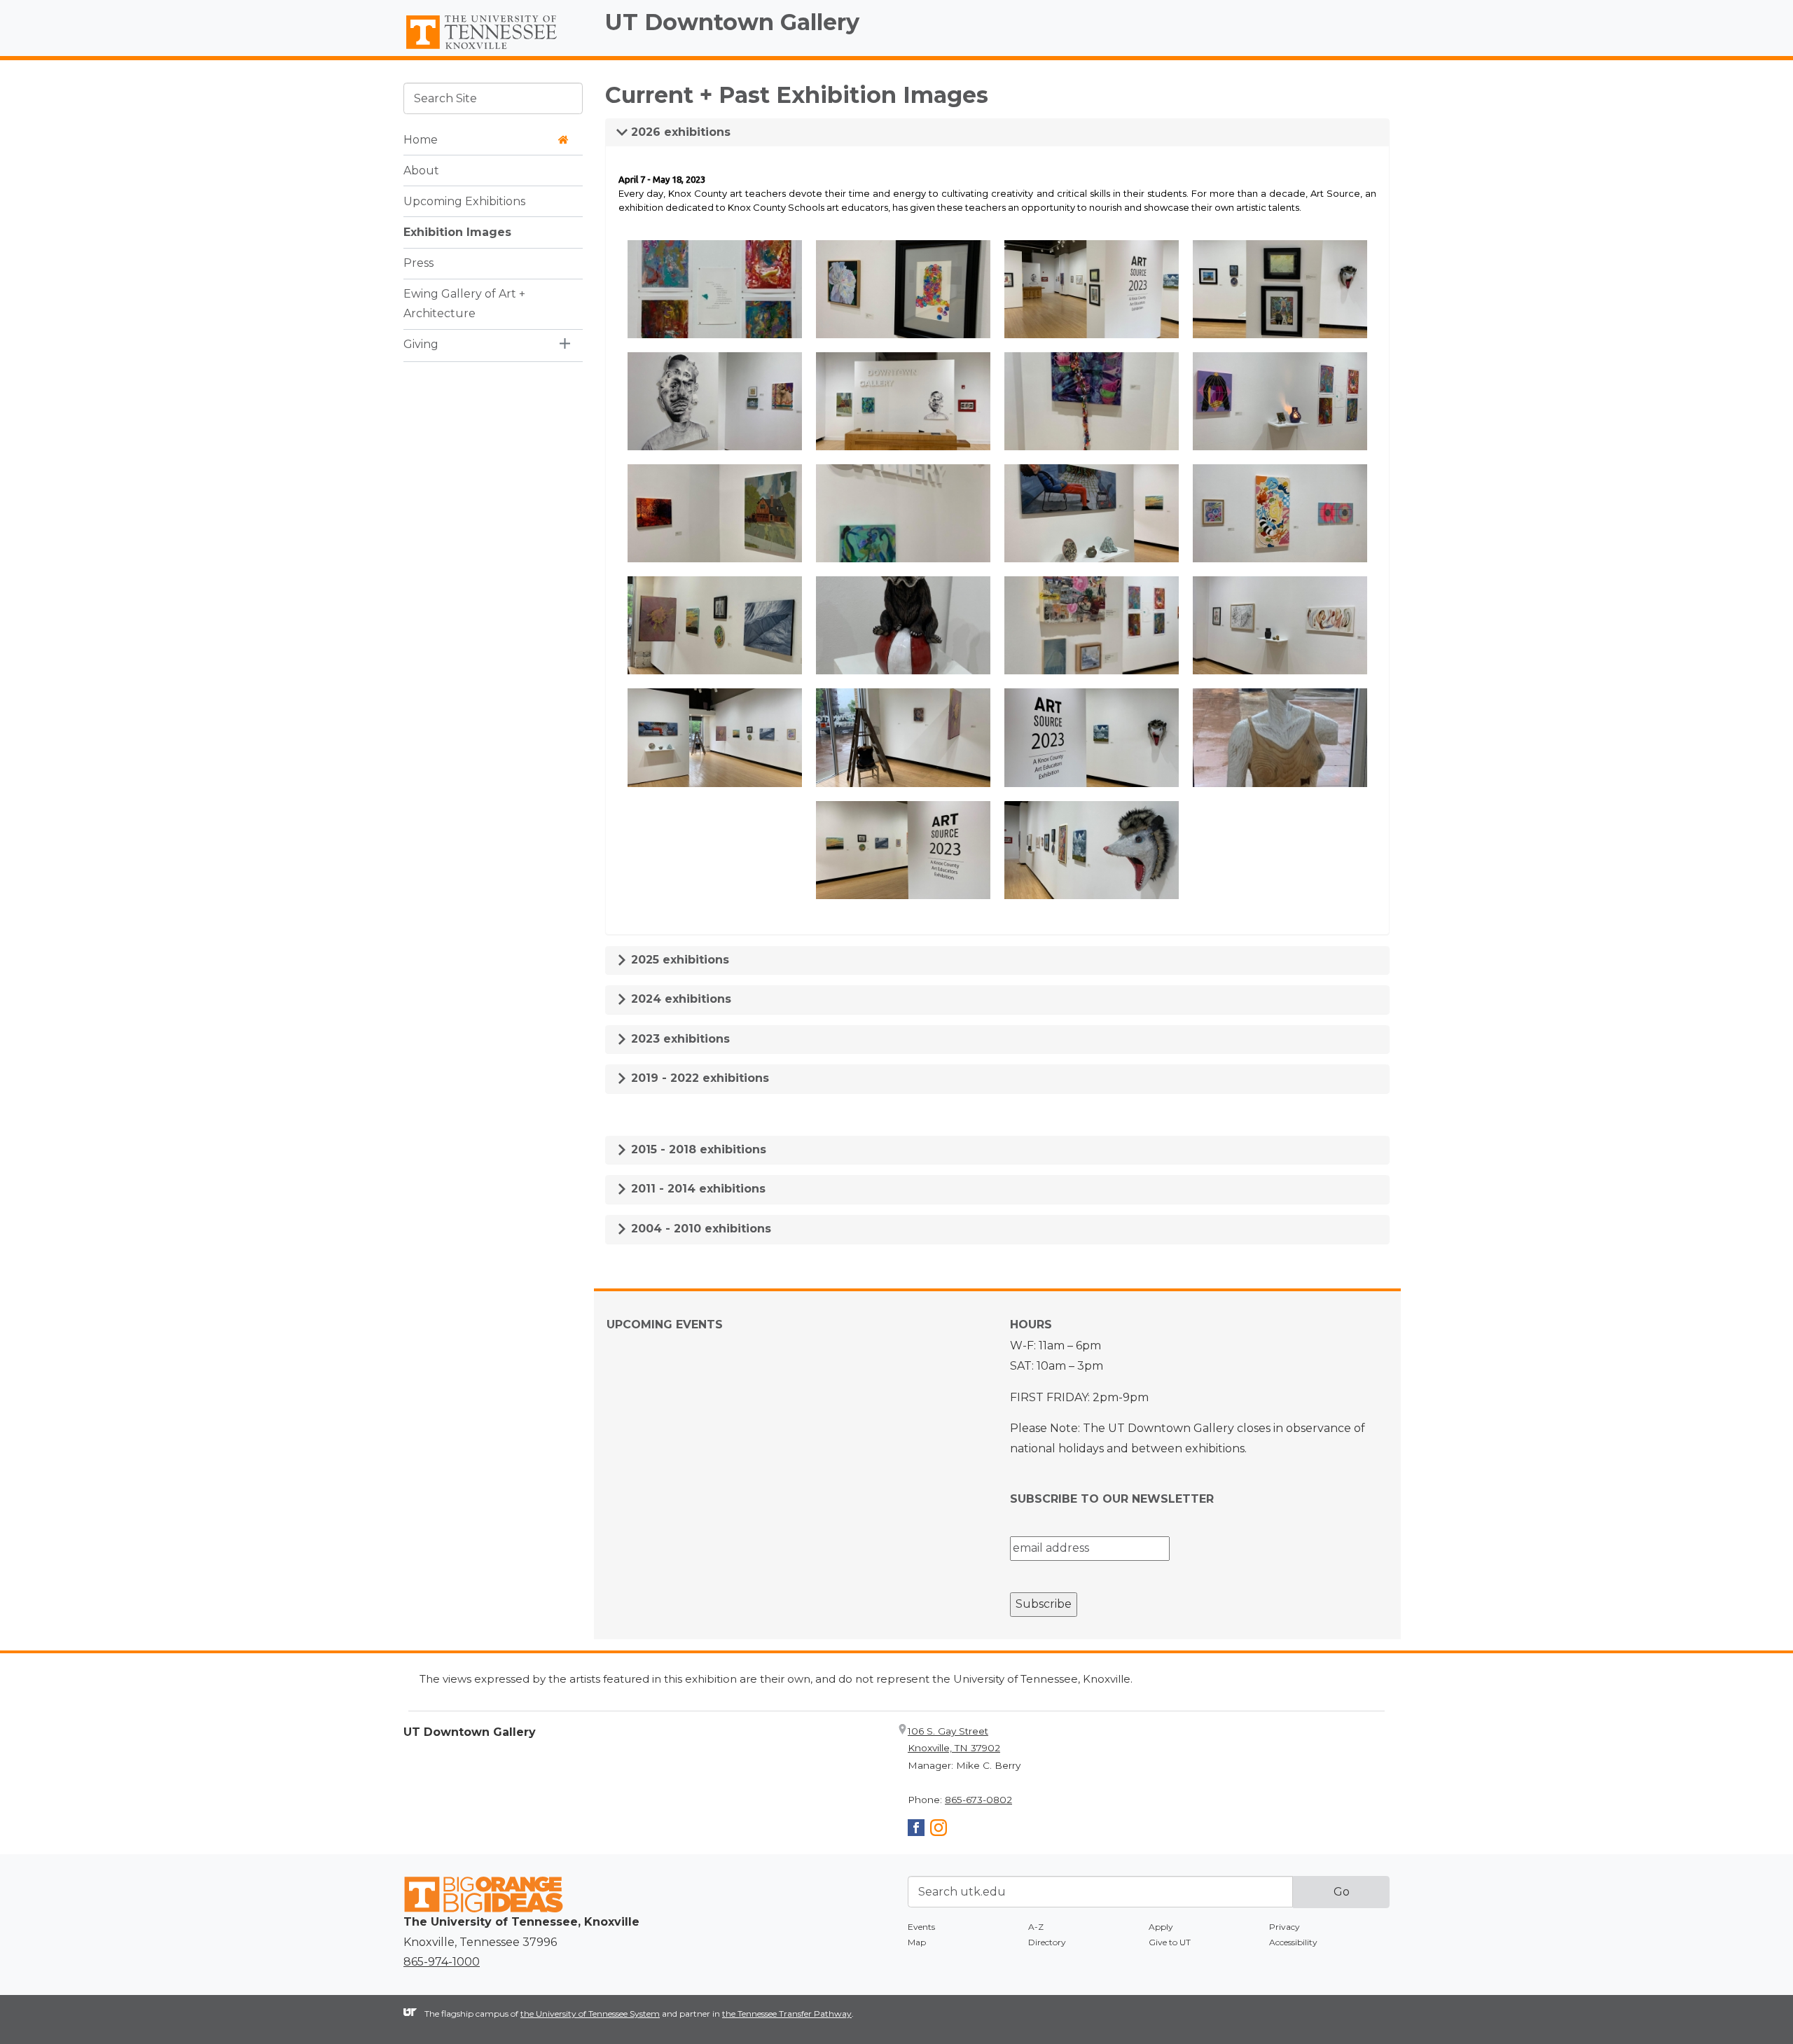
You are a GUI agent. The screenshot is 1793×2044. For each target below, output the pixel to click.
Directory (1047, 1942)
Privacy (1285, 1927)
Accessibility (1293, 1942)
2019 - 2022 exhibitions (698, 1078)
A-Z (1036, 1927)
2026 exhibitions (679, 132)
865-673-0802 (978, 1800)
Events (921, 1927)
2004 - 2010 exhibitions (699, 1229)
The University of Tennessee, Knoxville (493, 50)
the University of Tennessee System (590, 2014)
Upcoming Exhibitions (464, 201)
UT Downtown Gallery (732, 22)
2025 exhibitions (678, 960)
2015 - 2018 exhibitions (697, 1149)
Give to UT (1170, 1942)
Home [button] (421, 139)
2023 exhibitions (679, 1039)
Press (418, 262)
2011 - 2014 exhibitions (697, 1189)
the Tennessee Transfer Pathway (787, 2014)
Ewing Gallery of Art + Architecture (464, 303)
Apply (1161, 1927)
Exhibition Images (457, 231)
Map (917, 1942)
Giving (421, 344)
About (421, 170)
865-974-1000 (442, 1962)
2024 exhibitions (679, 999)
